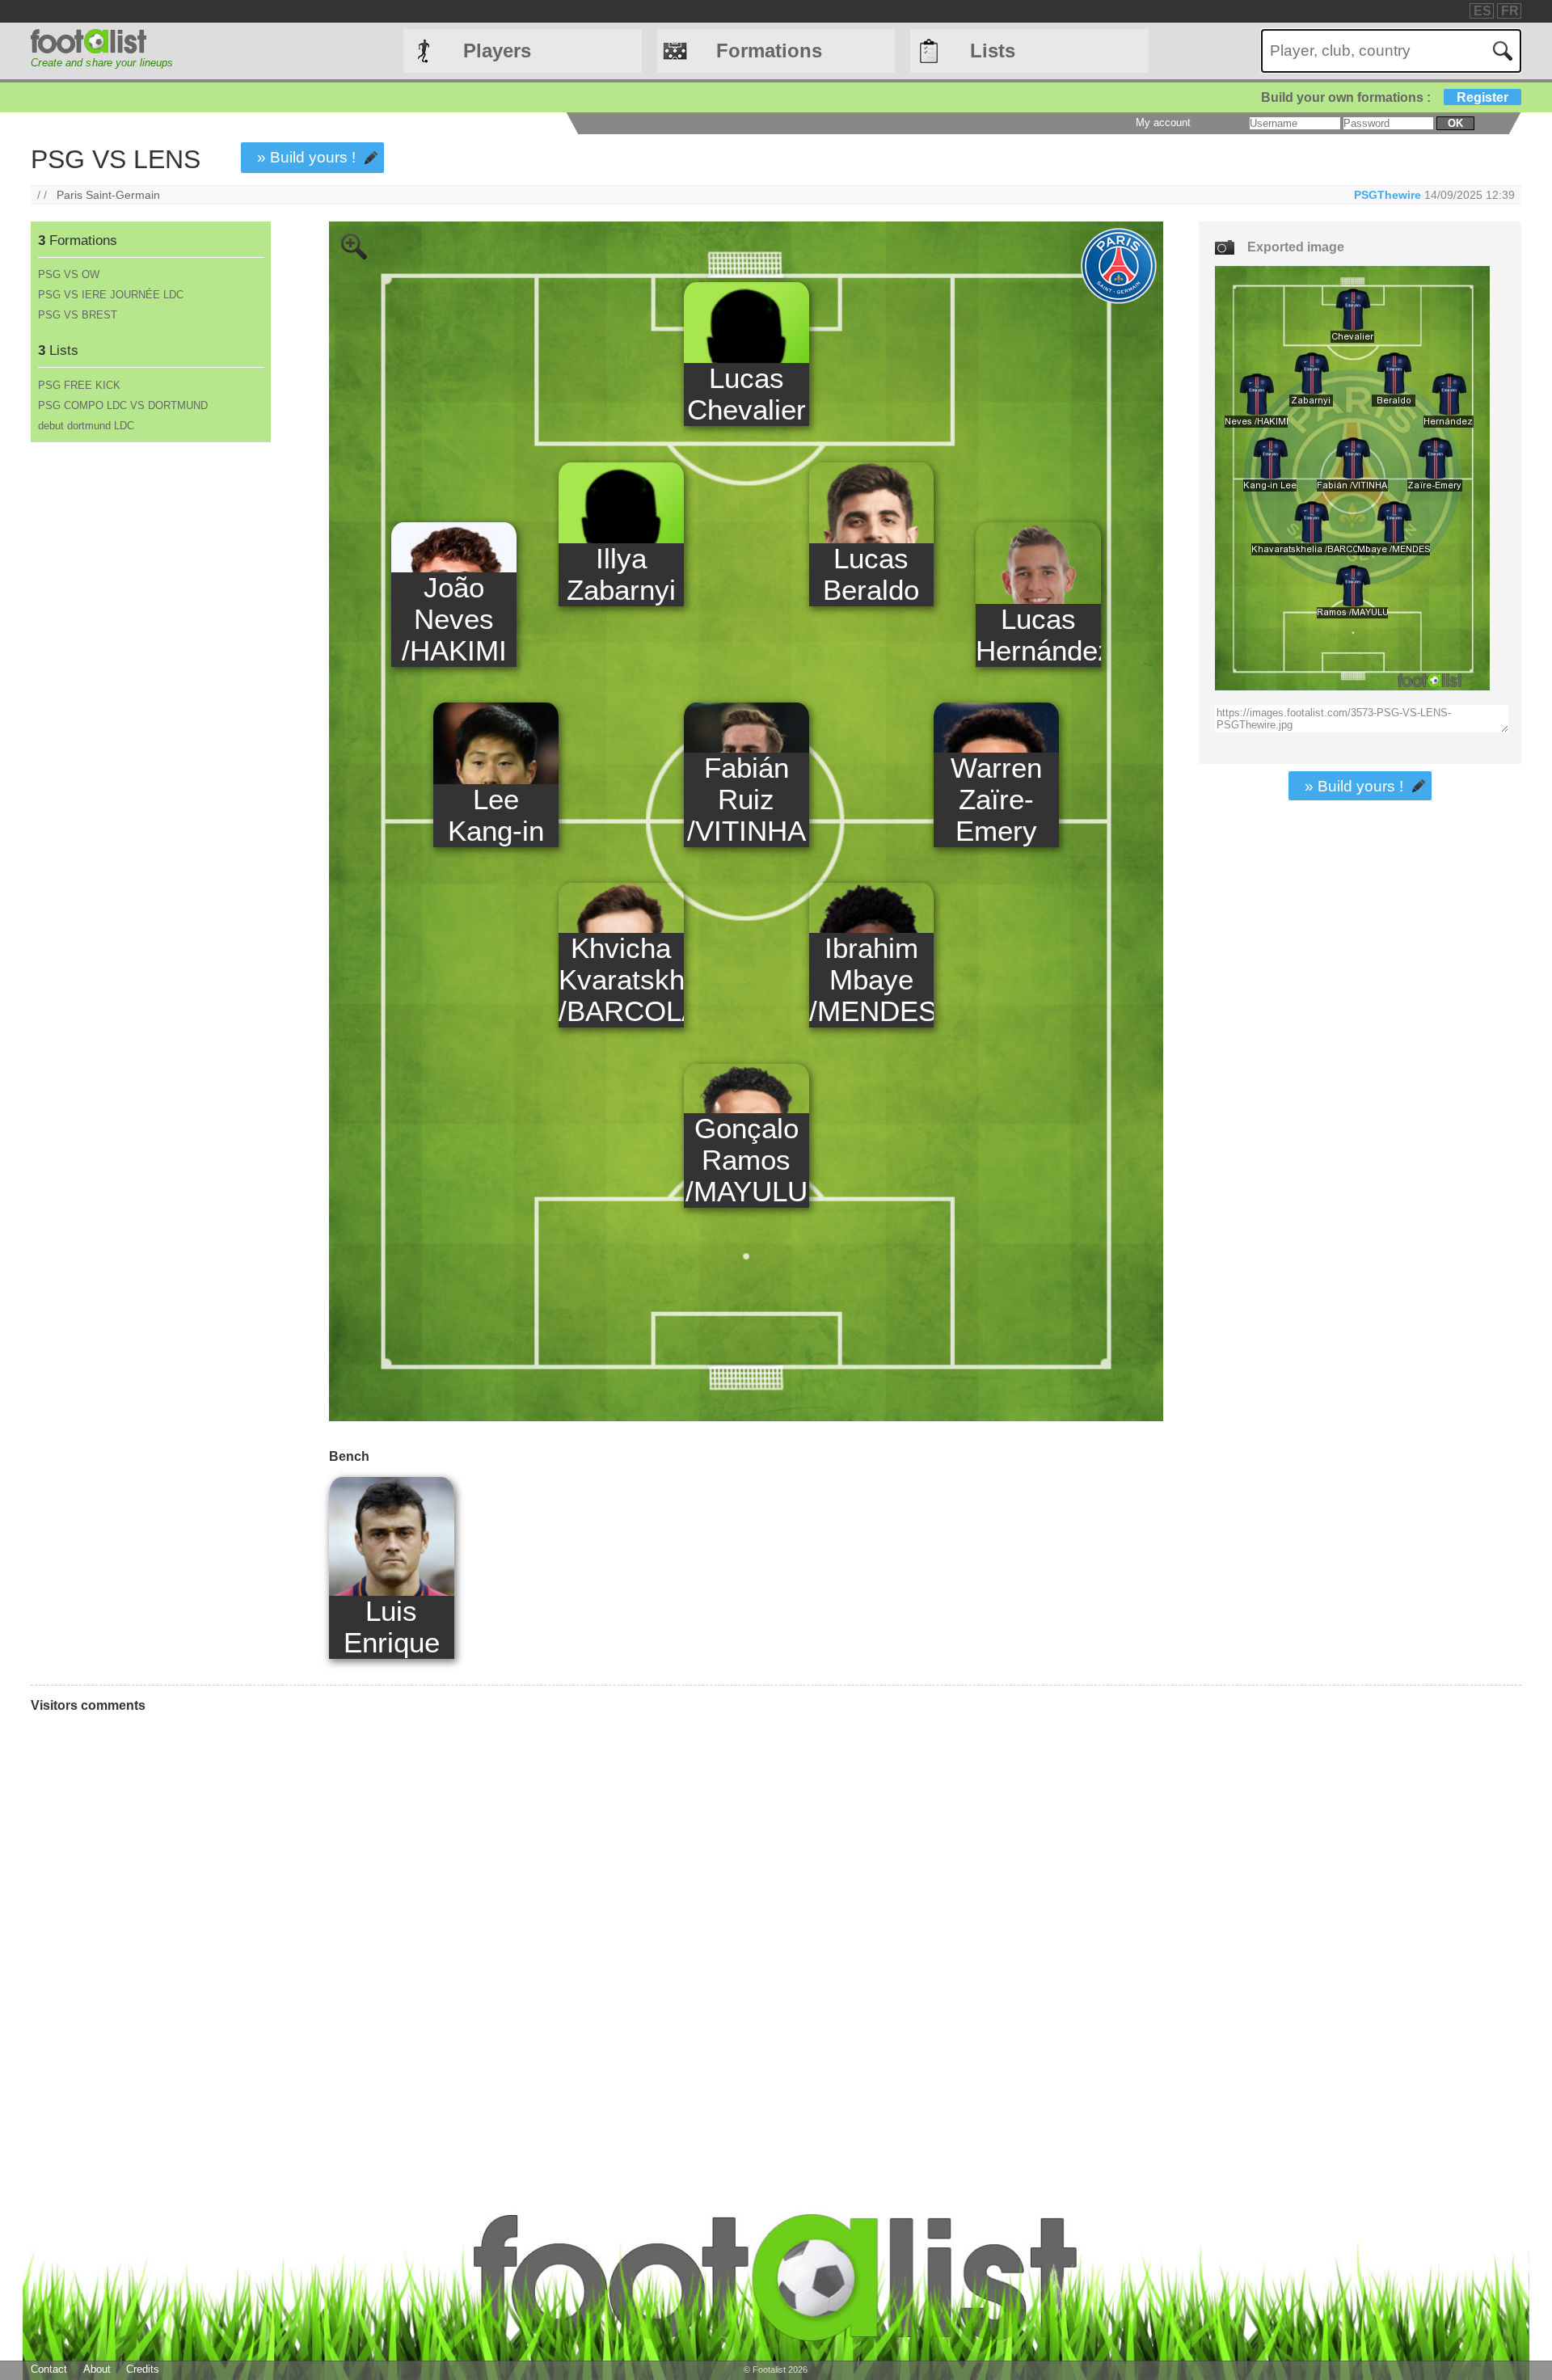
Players (497, 51)
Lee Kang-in (496, 815)
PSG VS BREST (78, 315)
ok (1455, 123)
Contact (49, 2369)
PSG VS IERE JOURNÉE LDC (111, 295)
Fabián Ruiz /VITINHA (746, 800)
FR (1510, 11)
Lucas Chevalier (746, 394)
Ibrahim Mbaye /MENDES (872, 980)
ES (1482, 11)
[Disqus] (597, 1943)
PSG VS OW (69, 274)
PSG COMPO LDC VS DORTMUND (123, 405)
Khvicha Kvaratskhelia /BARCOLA (621, 980)
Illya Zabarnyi (621, 574)
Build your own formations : (1385, 97)
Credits (143, 2369)
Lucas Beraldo (871, 574)
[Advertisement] (150, 711)
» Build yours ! (306, 157)
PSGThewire (1388, 195)
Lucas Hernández (1038, 635)
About (97, 2369)
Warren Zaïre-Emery (996, 800)
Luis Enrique (392, 1627)
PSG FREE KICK (79, 385)
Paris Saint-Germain (108, 195)
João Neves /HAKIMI (454, 619)
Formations (769, 51)
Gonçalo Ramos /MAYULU (746, 1160)
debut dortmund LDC (86, 426)
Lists (993, 51)
